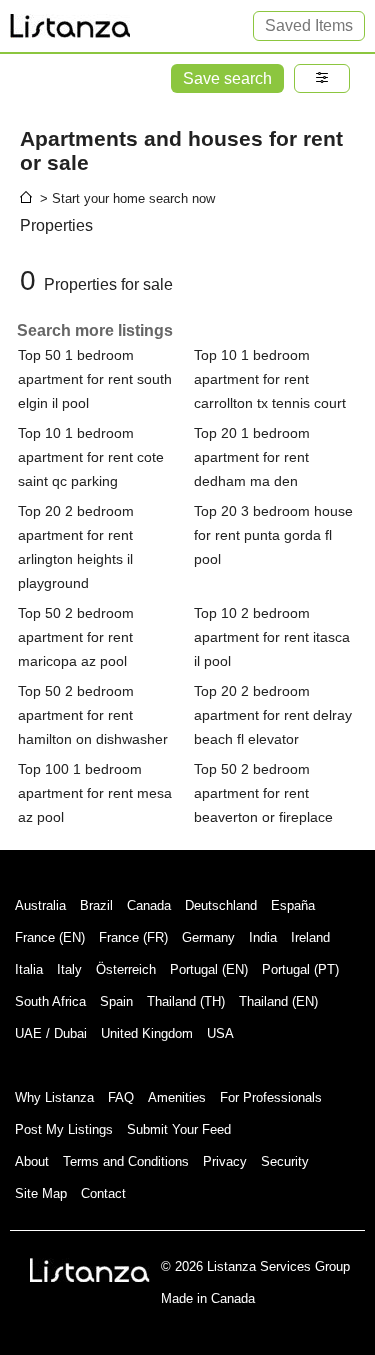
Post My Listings (64, 1129)
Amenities (177, 1097)
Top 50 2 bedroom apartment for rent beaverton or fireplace (263, 793)
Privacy (225, 1161)
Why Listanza (54, 1097)
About (32, 1161)
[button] (322, 78)
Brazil (96, 905)
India (263, 937)
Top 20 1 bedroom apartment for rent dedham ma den (252, 457)
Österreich (126, 969)
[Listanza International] (90, 1270)
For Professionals (271, 1097)
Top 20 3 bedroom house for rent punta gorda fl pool (273, 535)
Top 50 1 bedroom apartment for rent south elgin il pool (95, 379)
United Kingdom (147, 1033)
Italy (69, 969)
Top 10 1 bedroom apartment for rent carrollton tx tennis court (270, 379)
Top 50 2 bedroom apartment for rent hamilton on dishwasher (93, 715)
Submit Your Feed (179, 1129)
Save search (227, 78)
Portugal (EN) (209, 969)
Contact (103, 1193)
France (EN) (50, 937)
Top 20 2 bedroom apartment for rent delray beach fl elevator (273, 715)
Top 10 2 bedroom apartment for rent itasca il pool (272, 637)
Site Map (41, 1193)
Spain (116, 1001)
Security (285, 1161)
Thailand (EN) (278, 1001)
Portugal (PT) (300, 969)
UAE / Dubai (51, 1033)
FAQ (121, 1097)
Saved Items (309, 25)
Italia (29, 969)
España (293, 905)
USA (220, 1033)
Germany (208, 937)
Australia (40, 905)
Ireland (310, 937)
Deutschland (221, 905)
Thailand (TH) (186, 1001)
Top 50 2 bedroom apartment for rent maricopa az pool (76, 637)
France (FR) (133, 937)
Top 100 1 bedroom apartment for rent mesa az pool (95, 793)
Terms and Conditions (126, 1161)
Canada (149, 905)
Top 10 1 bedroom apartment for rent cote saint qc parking (91, 457)
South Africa (50, 1001)
